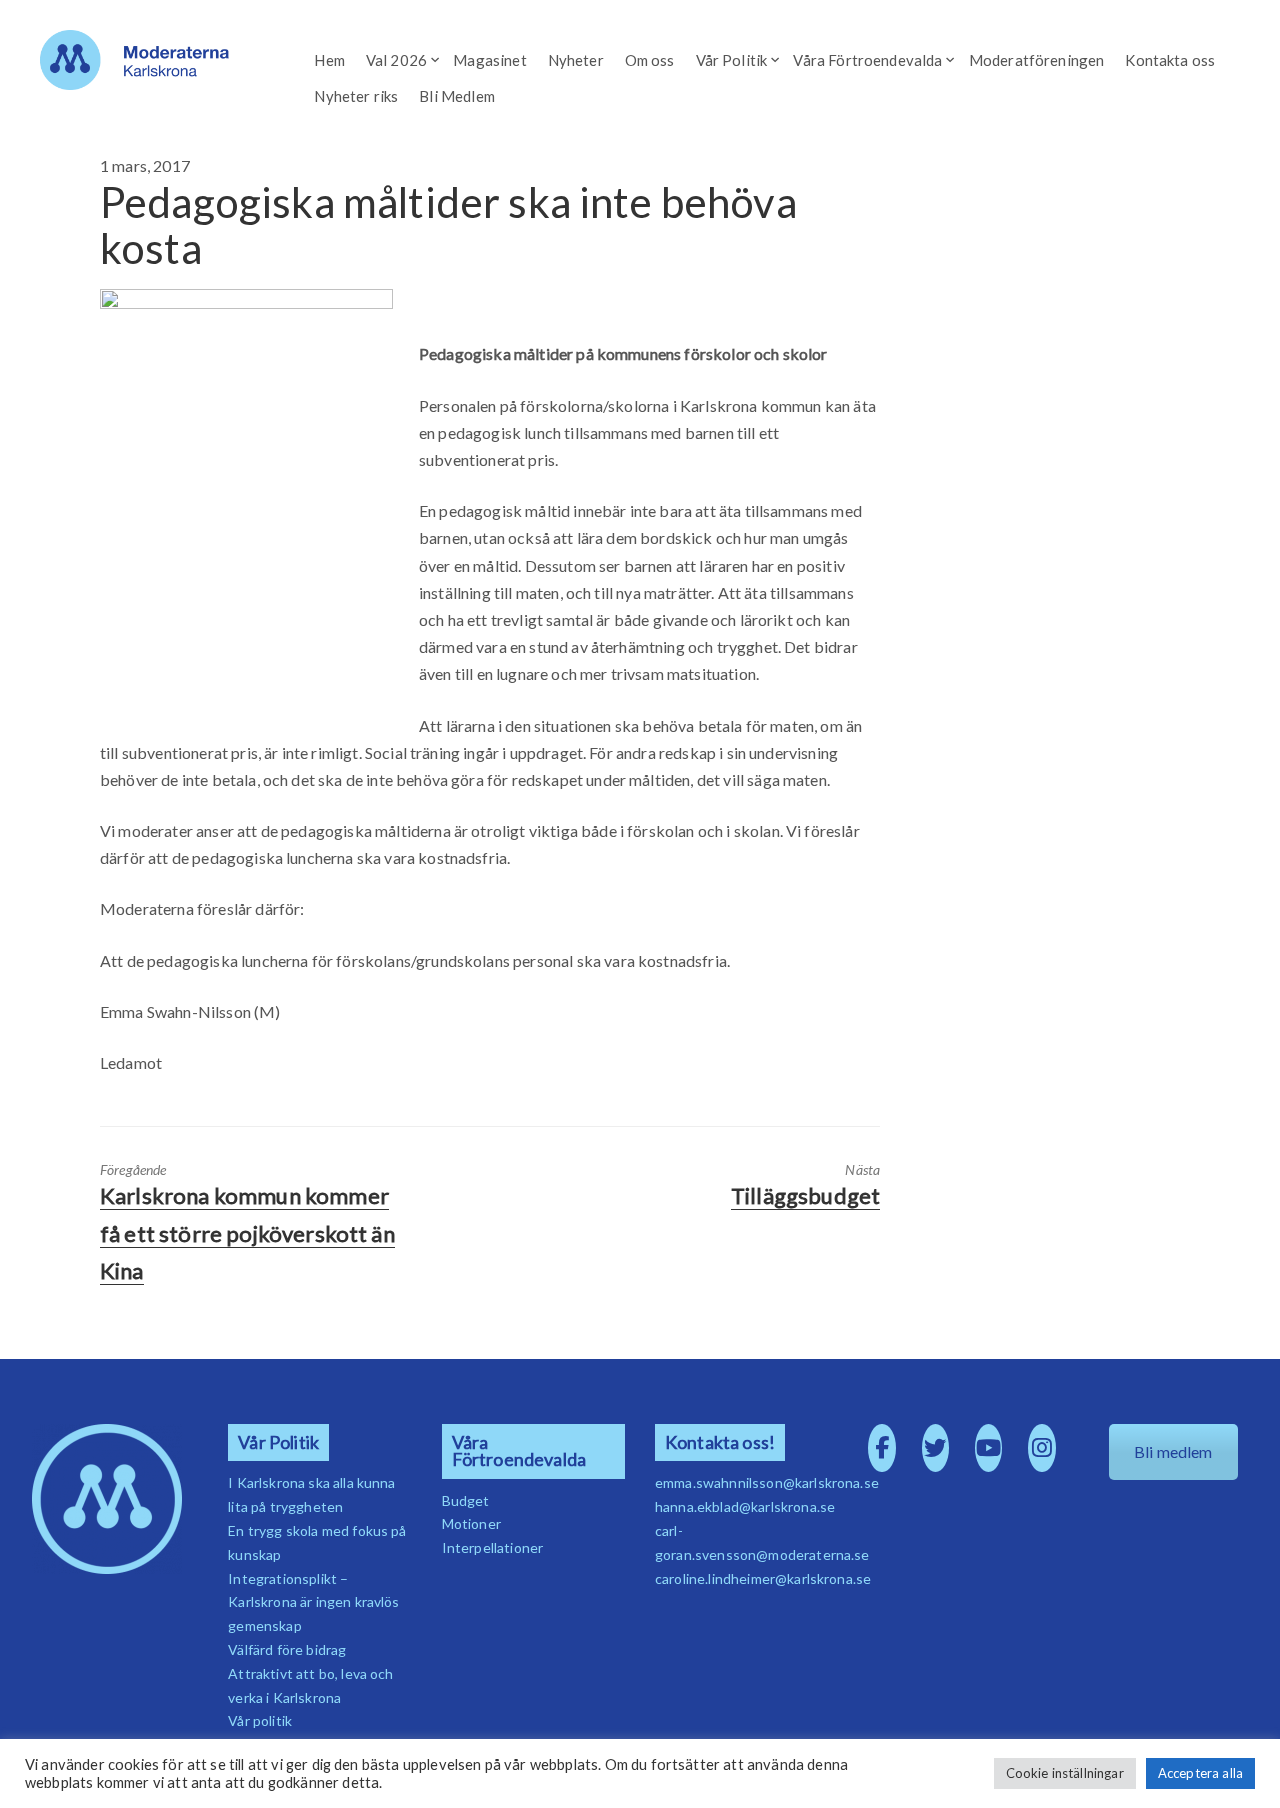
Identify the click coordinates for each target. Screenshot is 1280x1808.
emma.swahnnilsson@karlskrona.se (767, 1482)
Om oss (650, 60)
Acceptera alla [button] (1200, 1773)
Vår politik (260, 1720)
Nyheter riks (356, 96)
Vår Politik (732, 60)
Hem (329, 60)
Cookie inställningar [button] (1065, 1773)
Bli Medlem (457, 96)
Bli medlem (1173, 1451)
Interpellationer (493, 1547)
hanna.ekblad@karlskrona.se (745, 1506)
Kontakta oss (1170, 60)
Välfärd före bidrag (287, 1649)
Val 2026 (396, 60)
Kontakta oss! (720, 1442)
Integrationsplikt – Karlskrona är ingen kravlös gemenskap (313, 1602)
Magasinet (489, 60)
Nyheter (576, 60)
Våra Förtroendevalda (867, 60)
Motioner (471, 1523)
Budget (466, 1500)
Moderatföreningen (1037, 60)
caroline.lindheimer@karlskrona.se (763, 1578)
